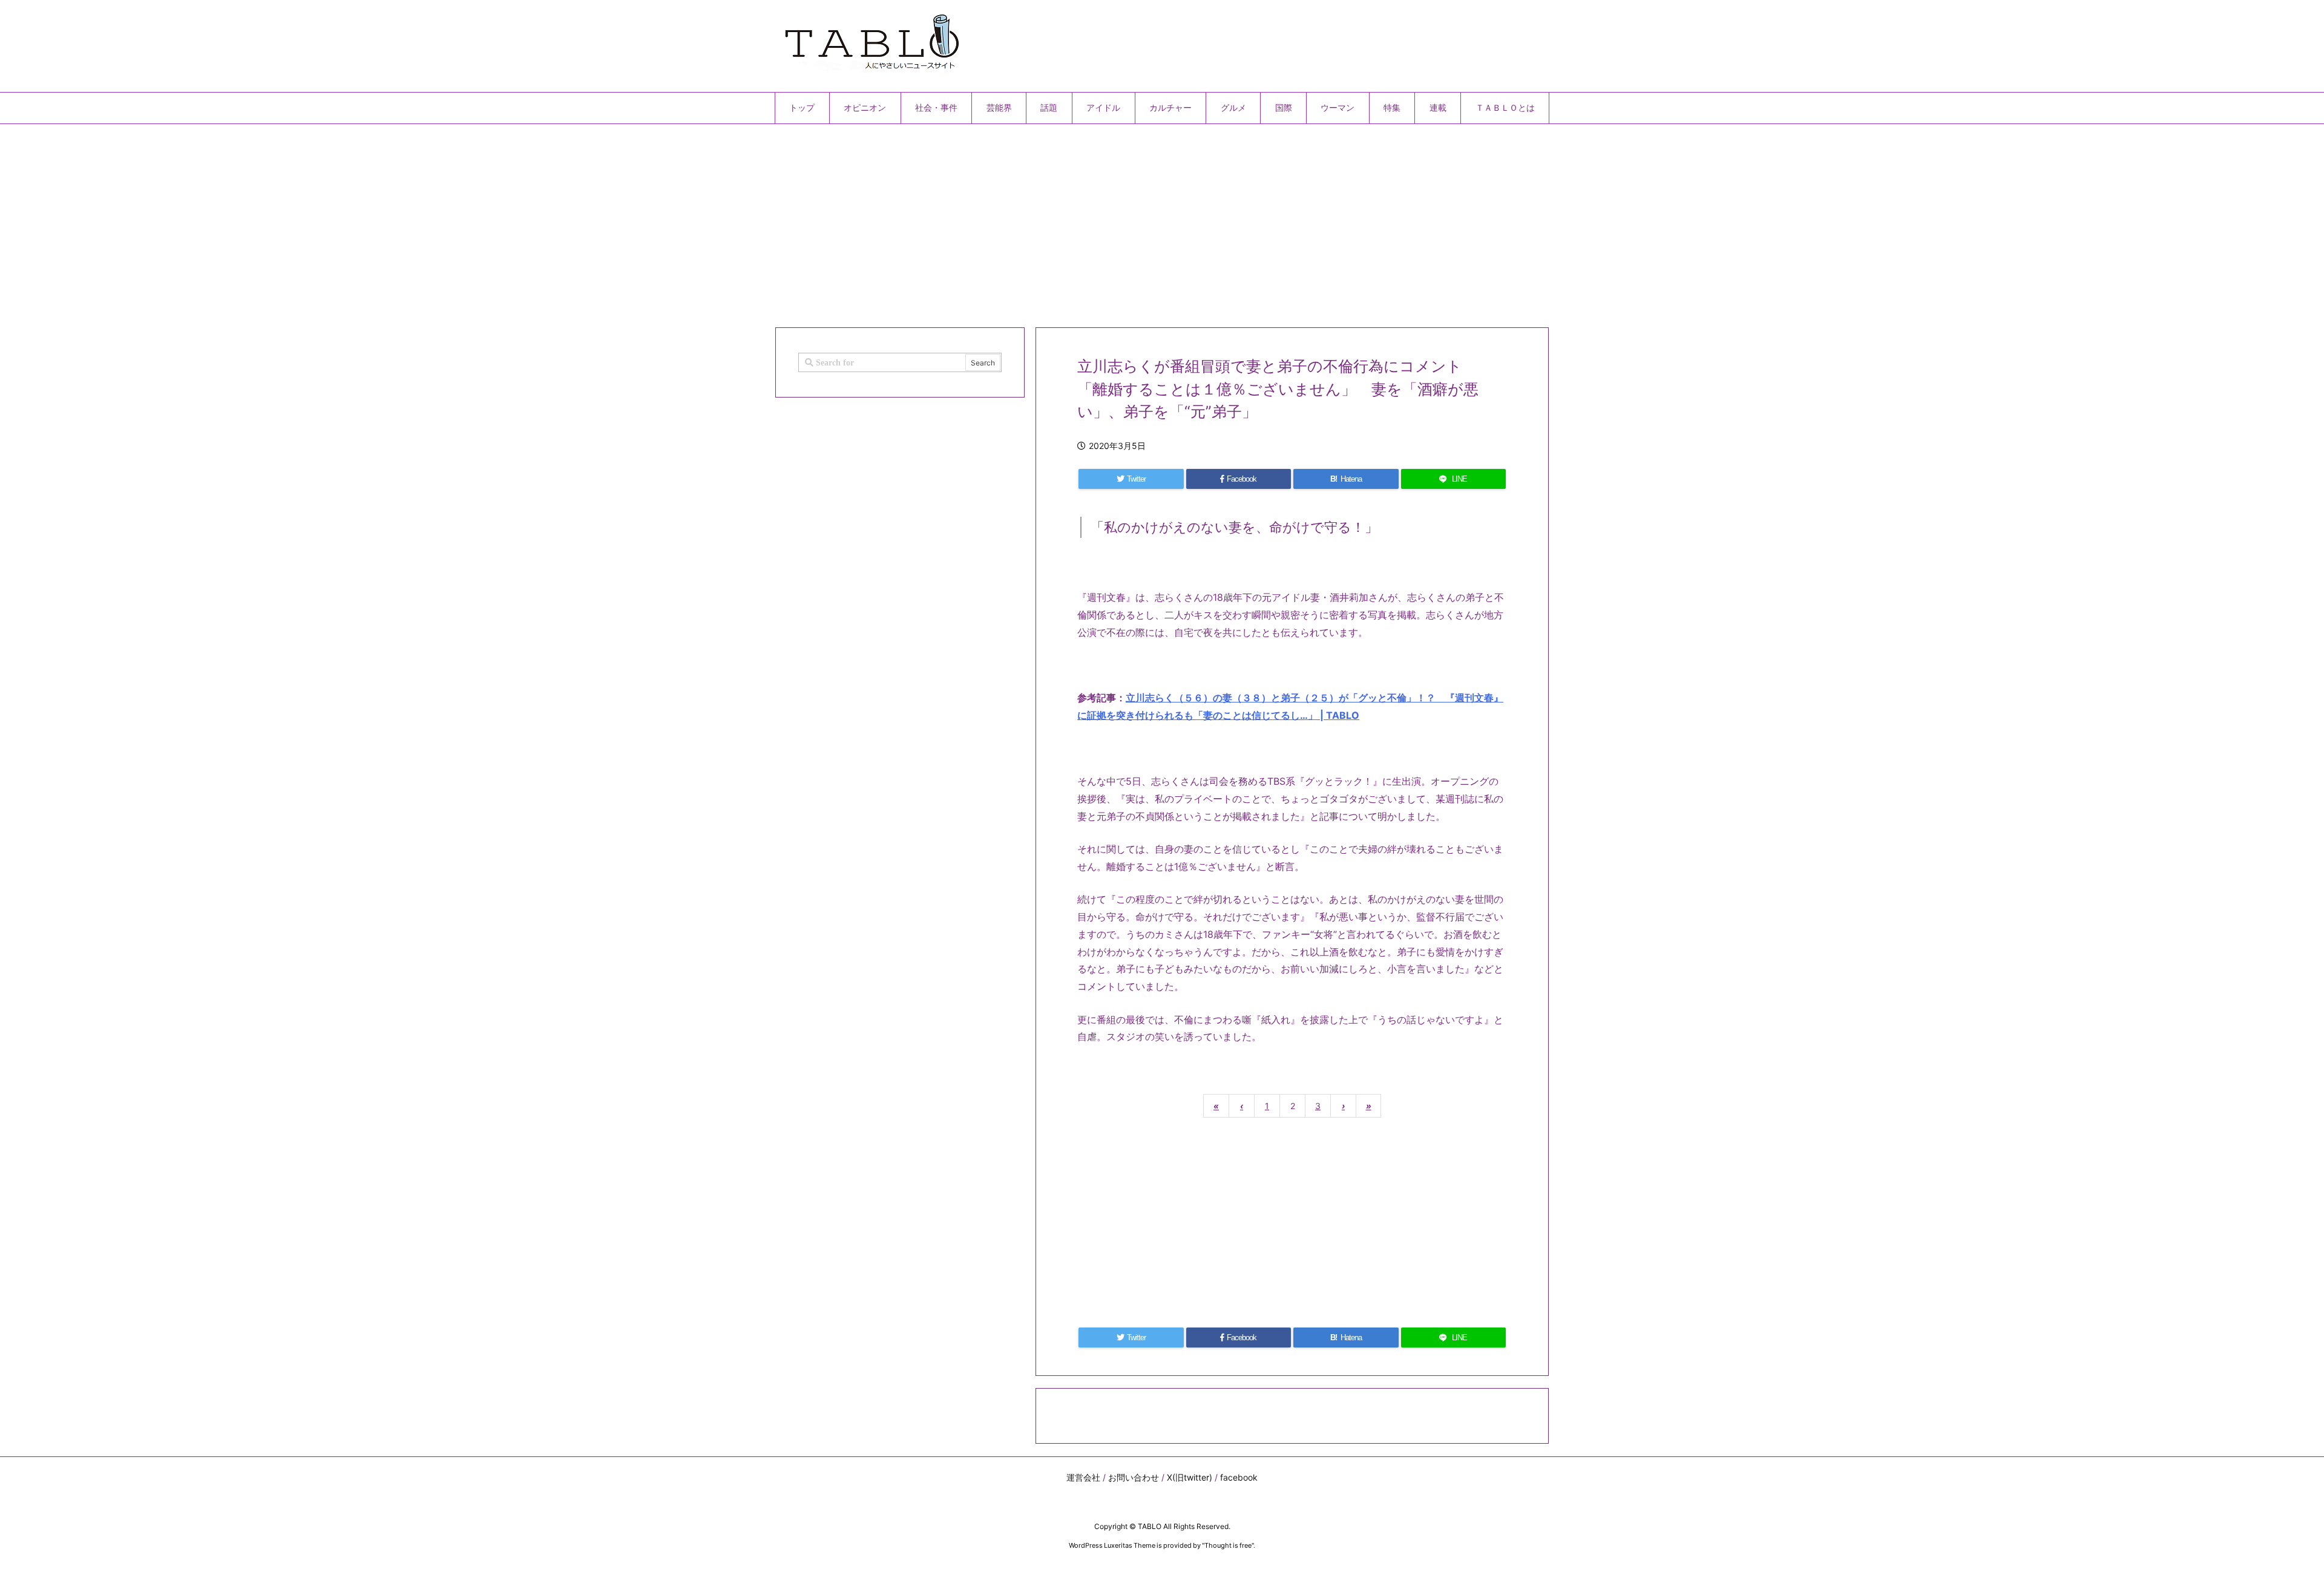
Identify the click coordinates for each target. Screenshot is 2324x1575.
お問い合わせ (1134, 1477)
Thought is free (1228, 1545)
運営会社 (1083, 1477)
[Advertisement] (1138, 221)
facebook (1239, 1477)
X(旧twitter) (1190, 1477)
